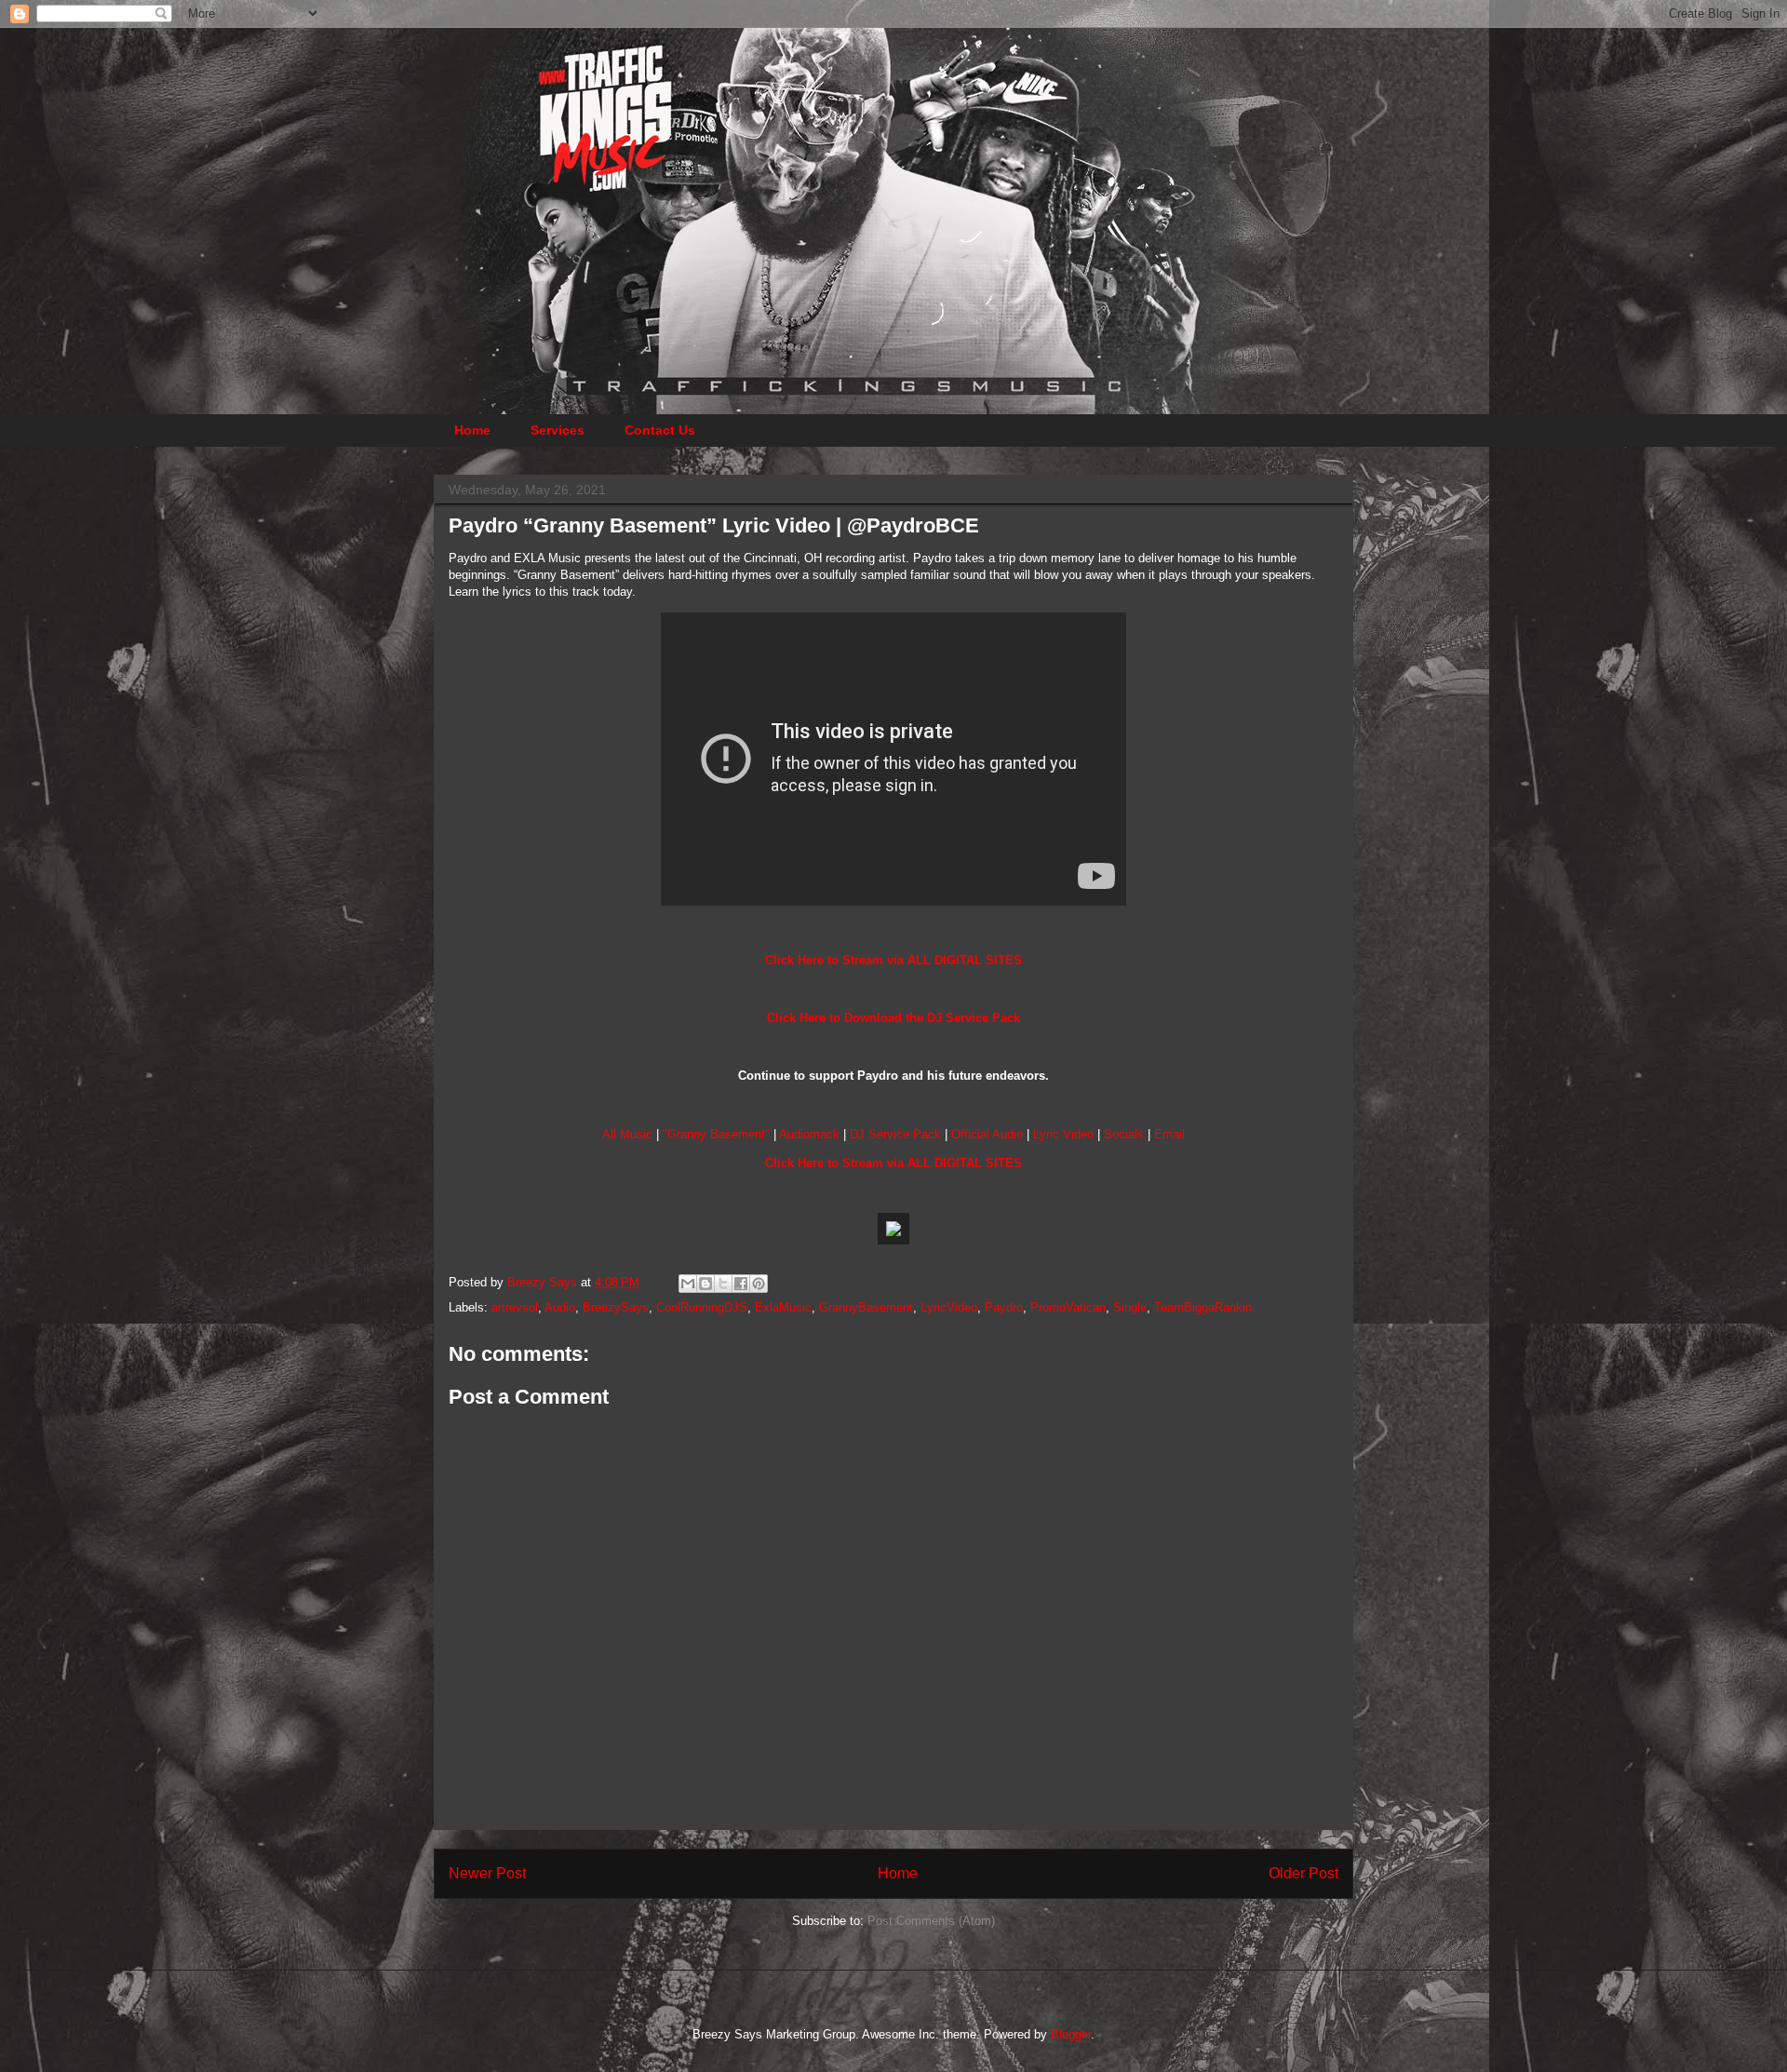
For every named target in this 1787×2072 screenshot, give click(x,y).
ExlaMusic (783, 1307)
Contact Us (660, 430)
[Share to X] (723, 1284)
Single (1130, 1307)
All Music (627, 1134)
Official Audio (987, 1134)
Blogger (1071, 2034)
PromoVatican (1068, 1307)
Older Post (1303, 1873)
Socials (1124, 1134)
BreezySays (616, 1307)
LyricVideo (949, 1307)
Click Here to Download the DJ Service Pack (893, 1018)
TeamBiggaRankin (1203, 1307)
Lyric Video (1063, 1134)
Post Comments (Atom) (931, 1921)
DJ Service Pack (895, 1134)
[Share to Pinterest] (759, 1284)
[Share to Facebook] (741, 1284)
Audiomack (809, 1134)
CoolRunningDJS (702, 1307)
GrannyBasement (866, 1307)
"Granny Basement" (716, 1134)
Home (472, 430)
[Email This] (688, 1284)
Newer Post (487, 1873)
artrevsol (515, 1307)
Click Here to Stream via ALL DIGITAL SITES (893, 960)
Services (558, 430)
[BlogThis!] (705, 1284)
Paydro (1004, 1307)
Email (1169, 1134)
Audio (560, 1307)
